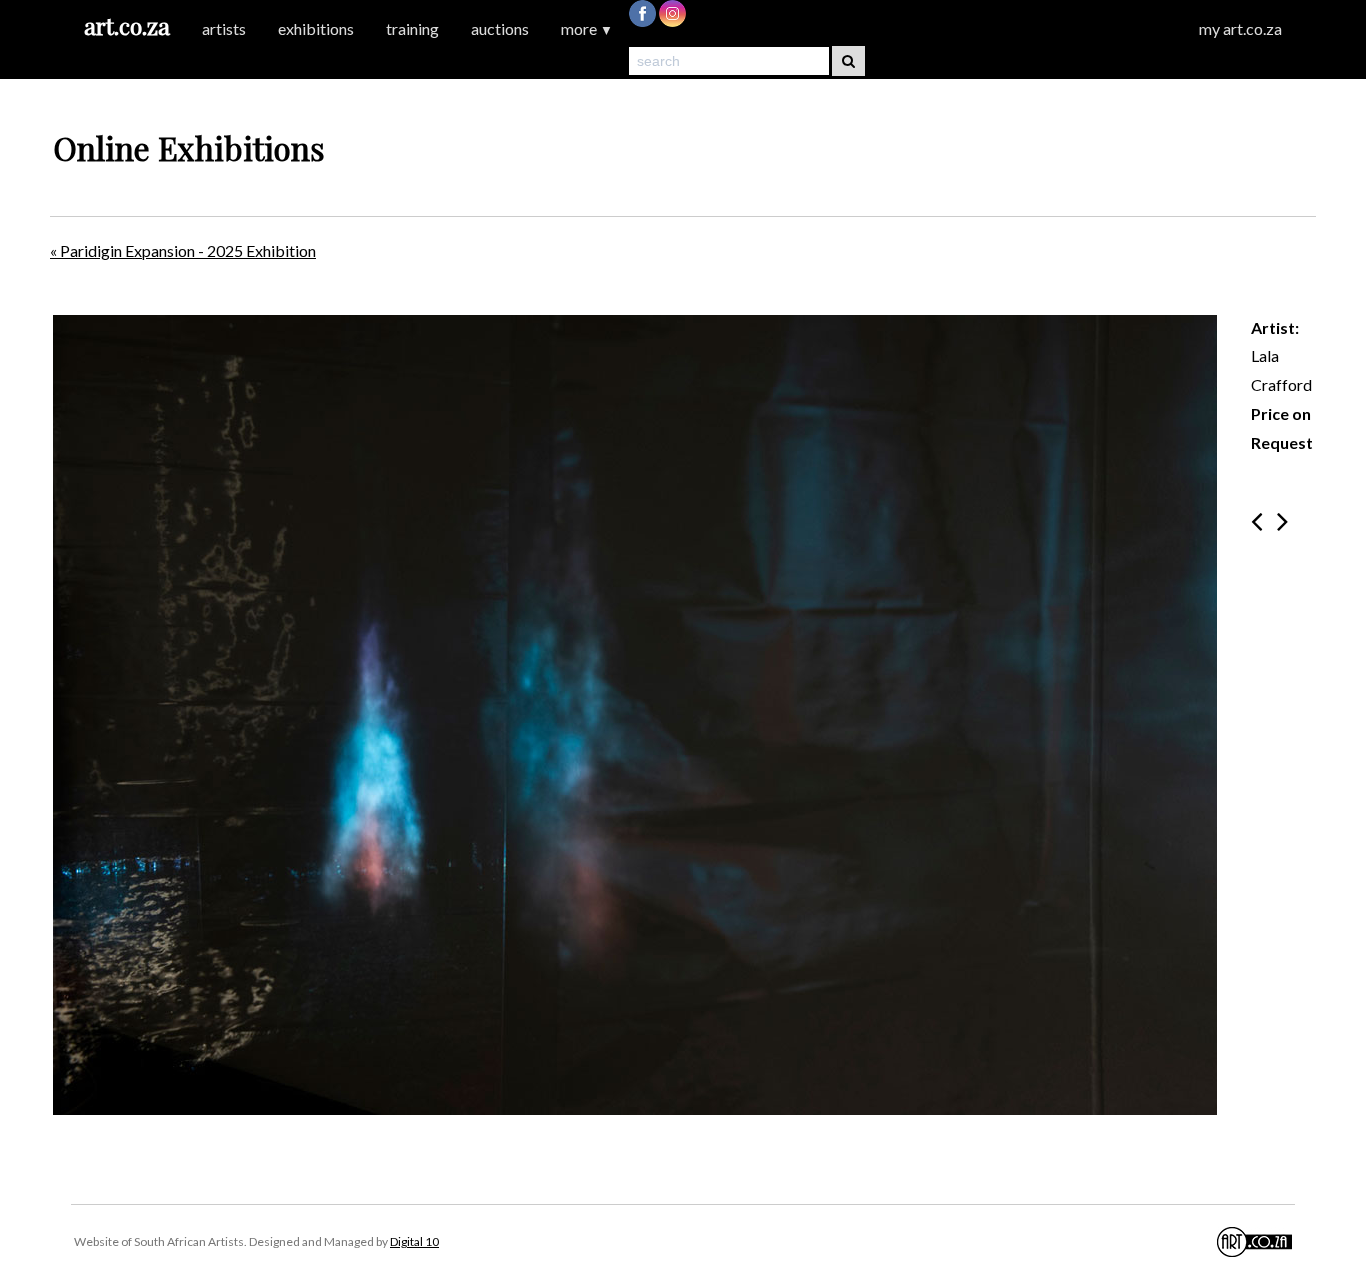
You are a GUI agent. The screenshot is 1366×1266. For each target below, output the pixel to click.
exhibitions (316, 28)
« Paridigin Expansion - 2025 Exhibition (183, 250)
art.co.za (127, 25)
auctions (500, 28)
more (587, 28)
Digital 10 (414, 1241)
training (412, 28)
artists (224, 28)
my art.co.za (1240, 28)
